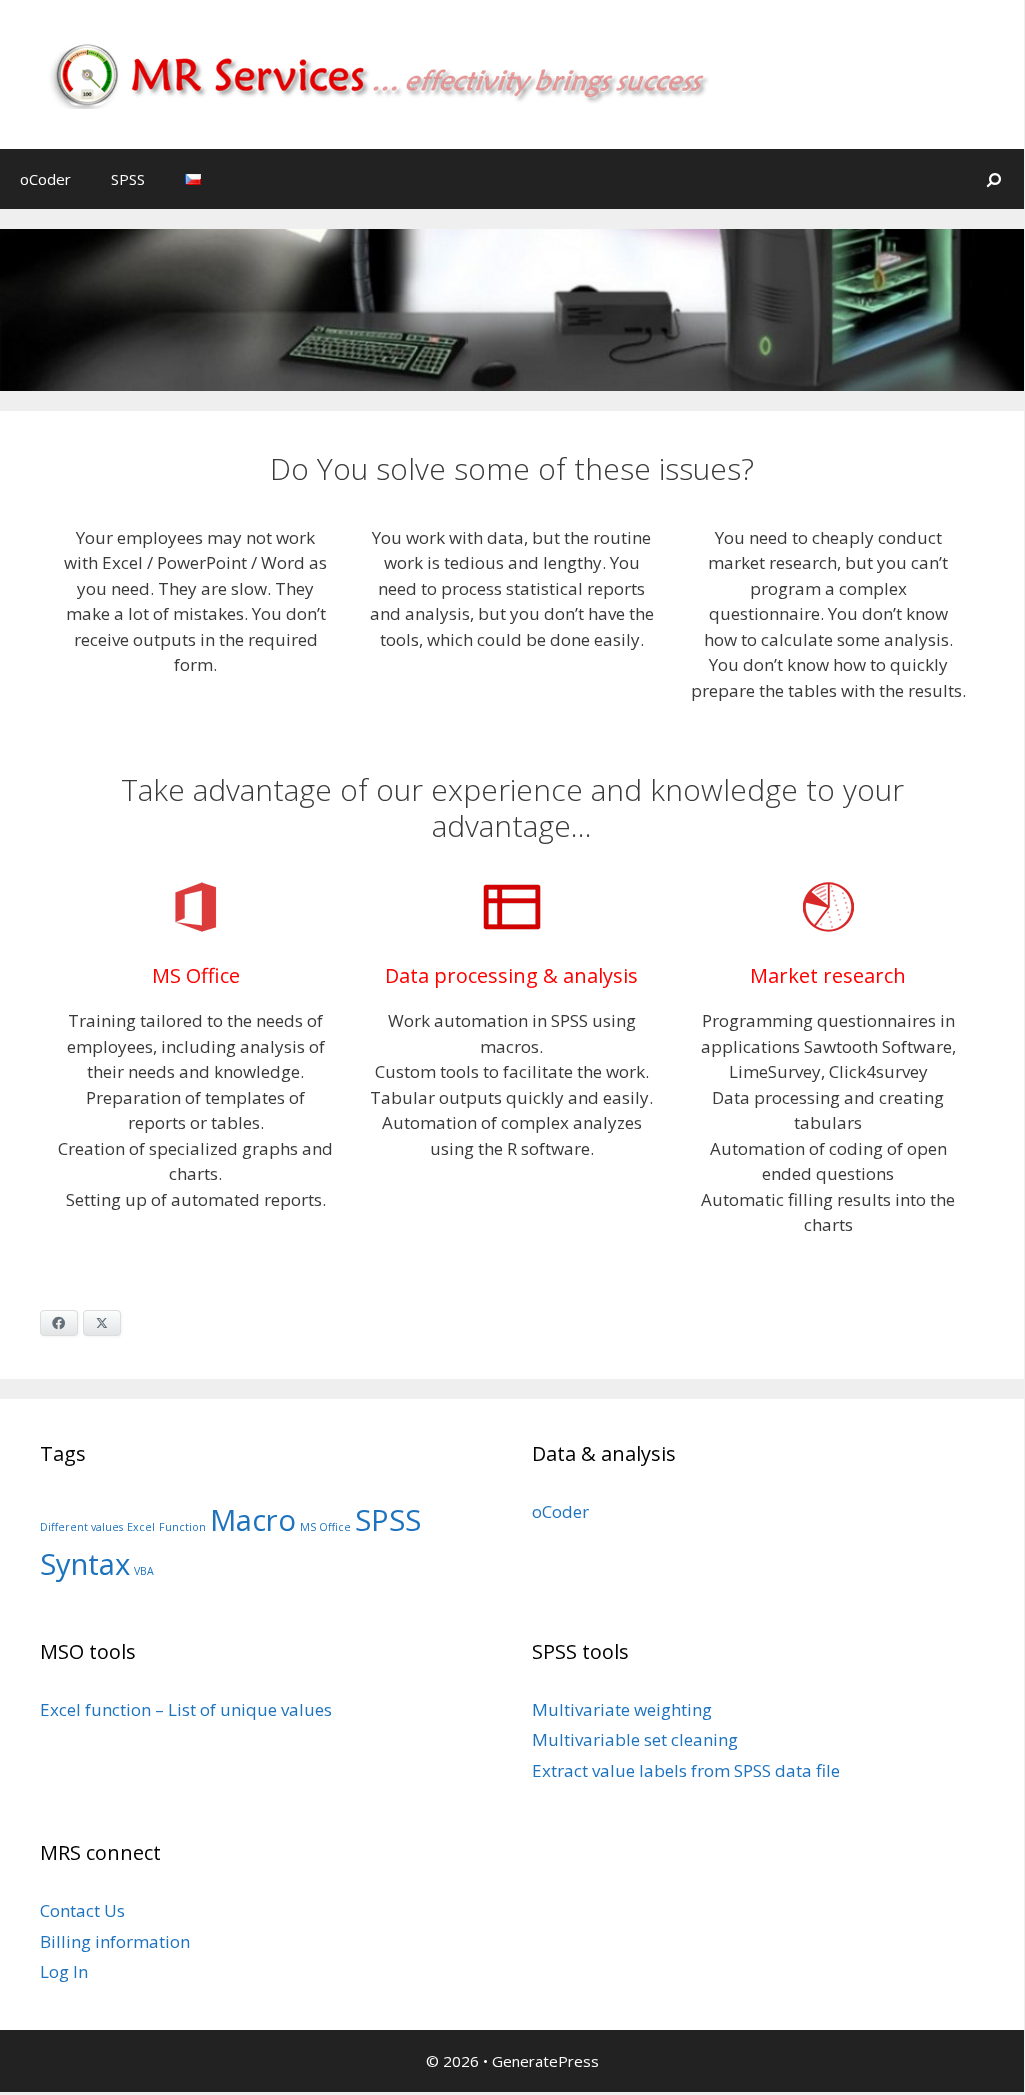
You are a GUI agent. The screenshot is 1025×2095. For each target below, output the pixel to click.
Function (182, 1527)
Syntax (85, 1564)
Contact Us (82, 1910)
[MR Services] (397, 72)
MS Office (325, 1527)
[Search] (994, 179)
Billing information (115, 1941)
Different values (81, 1527)
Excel (141, 1527)
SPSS (128, 179)
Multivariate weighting (622, 1709)
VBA (144, 1571)
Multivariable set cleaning (635, 1739)
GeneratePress (545, 2061)
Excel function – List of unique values (186, 1709)
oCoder (45, 179)
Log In (64, 1971)
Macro (253, 1520)
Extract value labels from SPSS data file (686, 1770)
